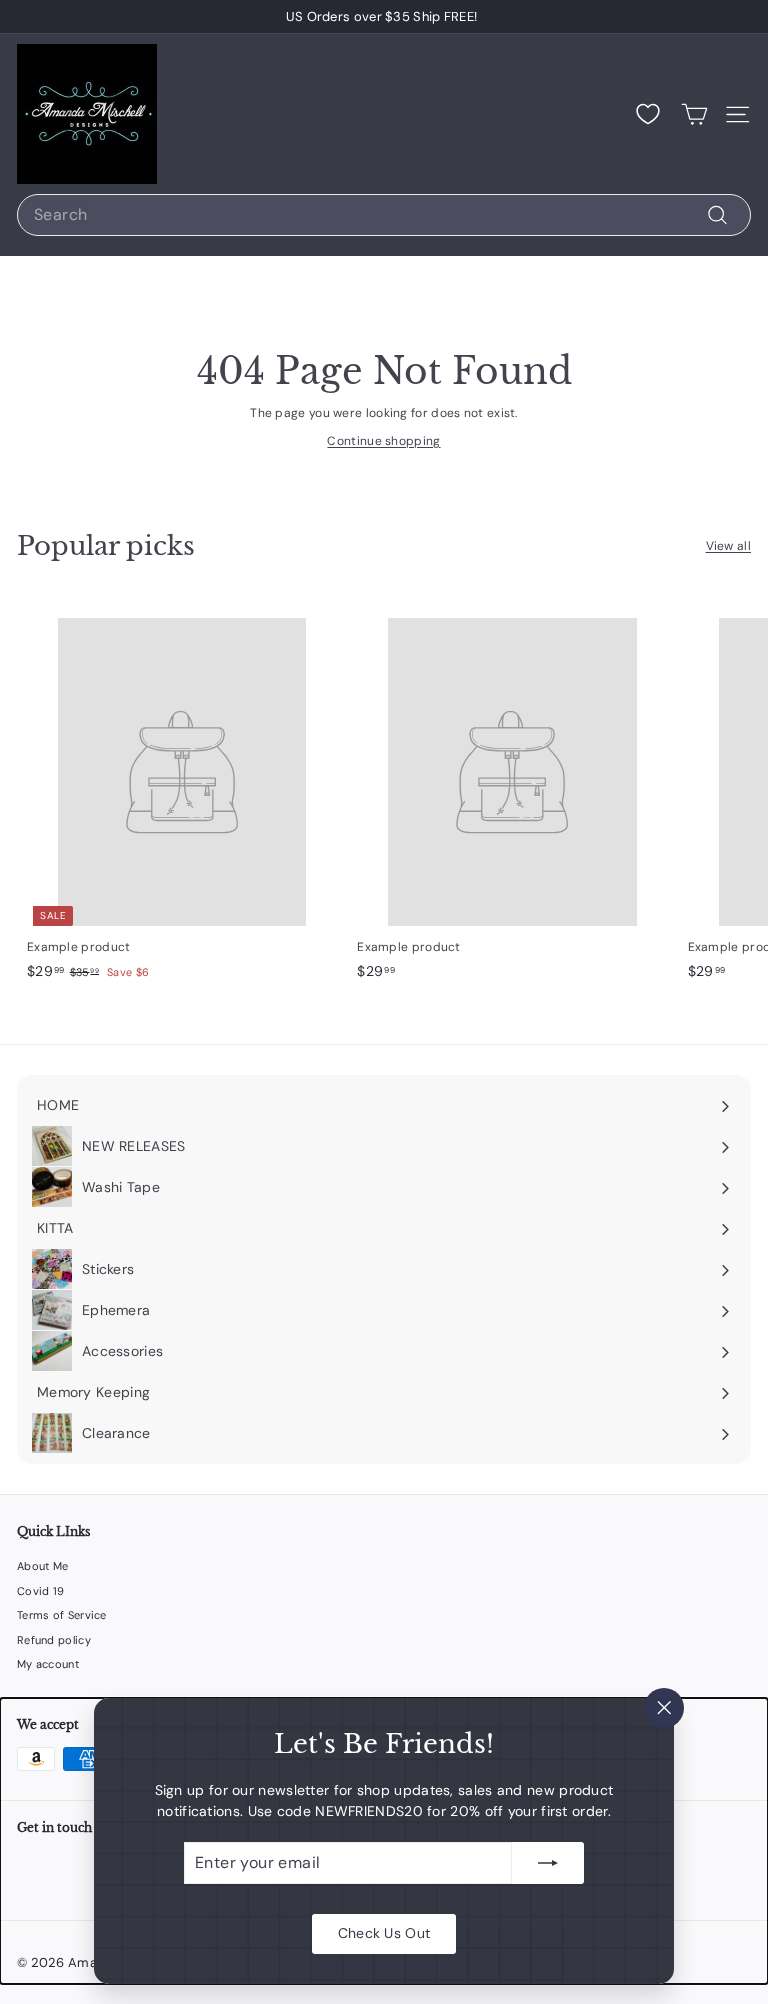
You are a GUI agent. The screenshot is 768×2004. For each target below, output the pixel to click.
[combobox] (384, 215)
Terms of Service (62, 1615)
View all (728, 546)
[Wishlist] (648, 114)
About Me (42, 1566)
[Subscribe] (548, 1863)
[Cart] (694, 114)
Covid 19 (40, 1591)
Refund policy (54, 1640)
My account (48, 1664)
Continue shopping (383, 441)
